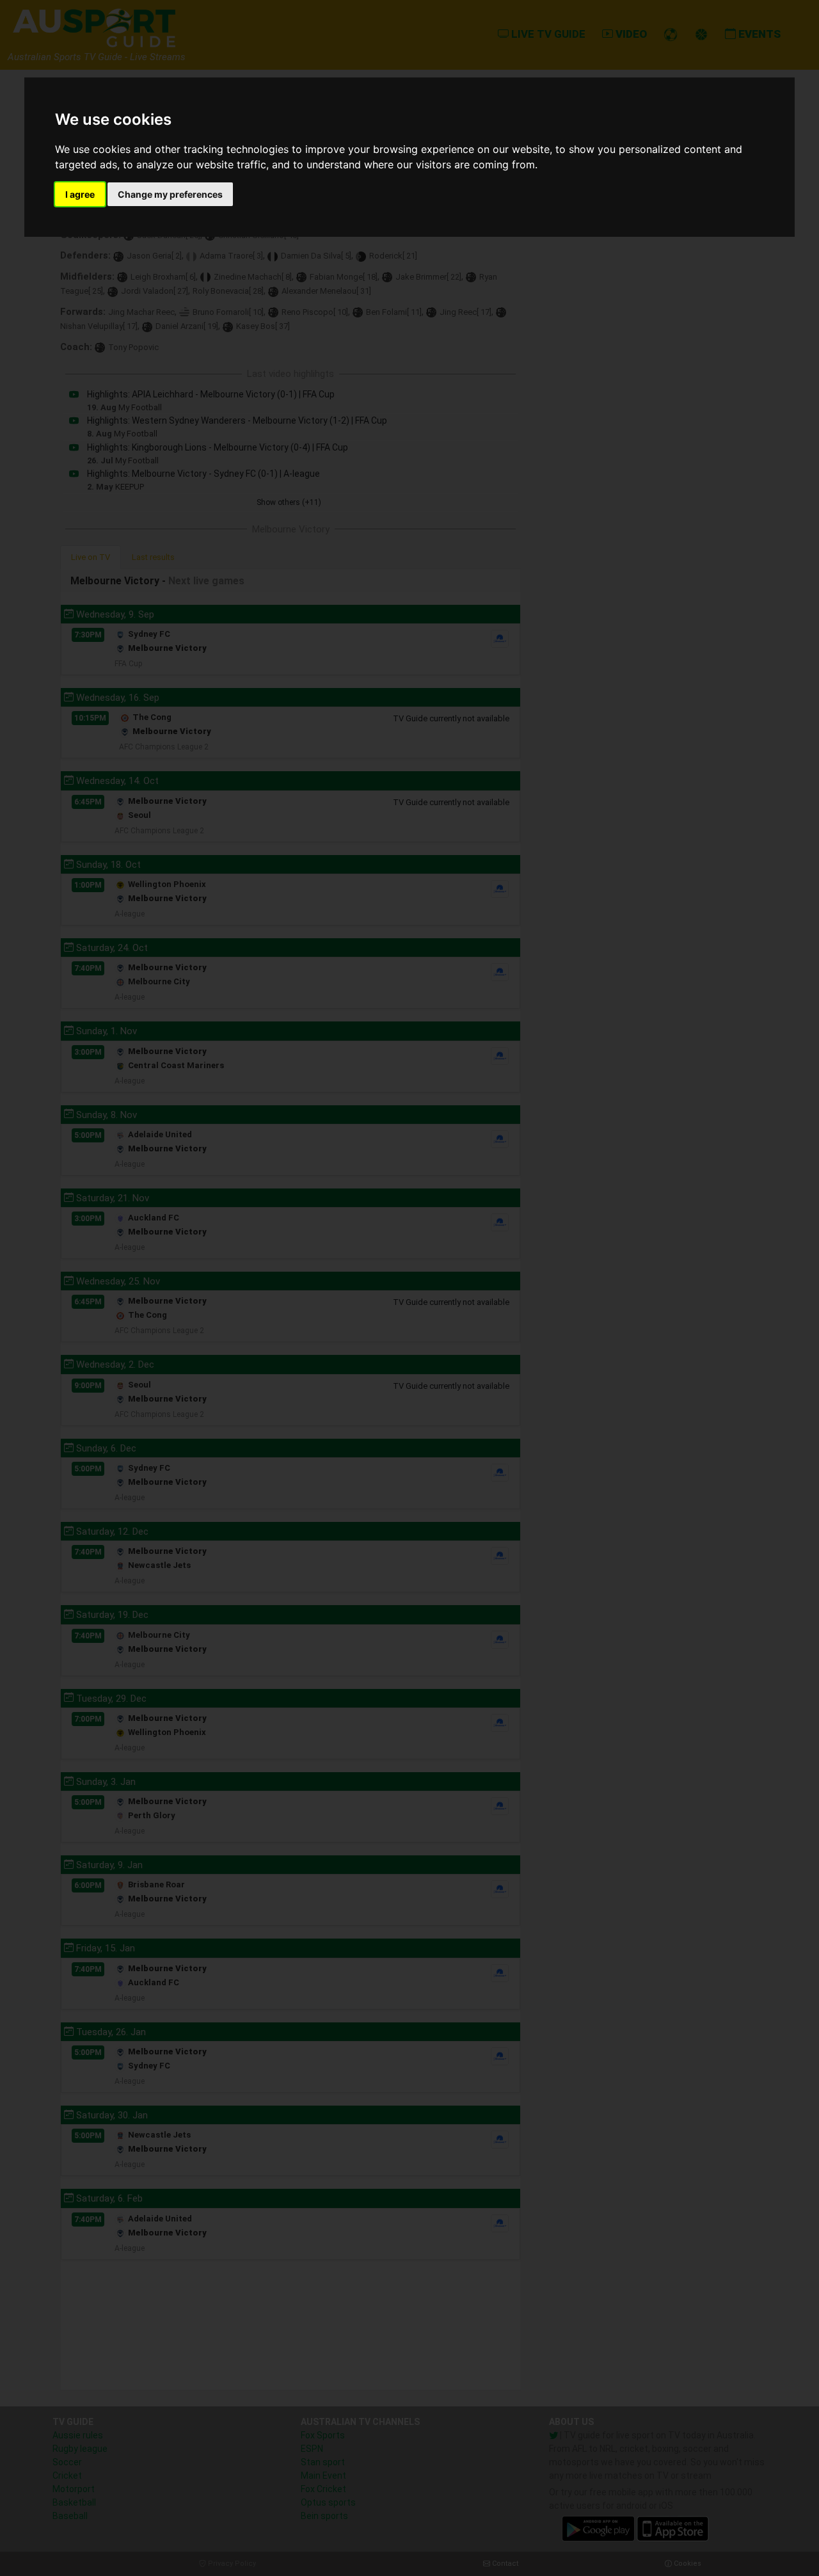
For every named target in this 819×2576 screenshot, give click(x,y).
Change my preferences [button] (170, 194)
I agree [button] (80, 194)
